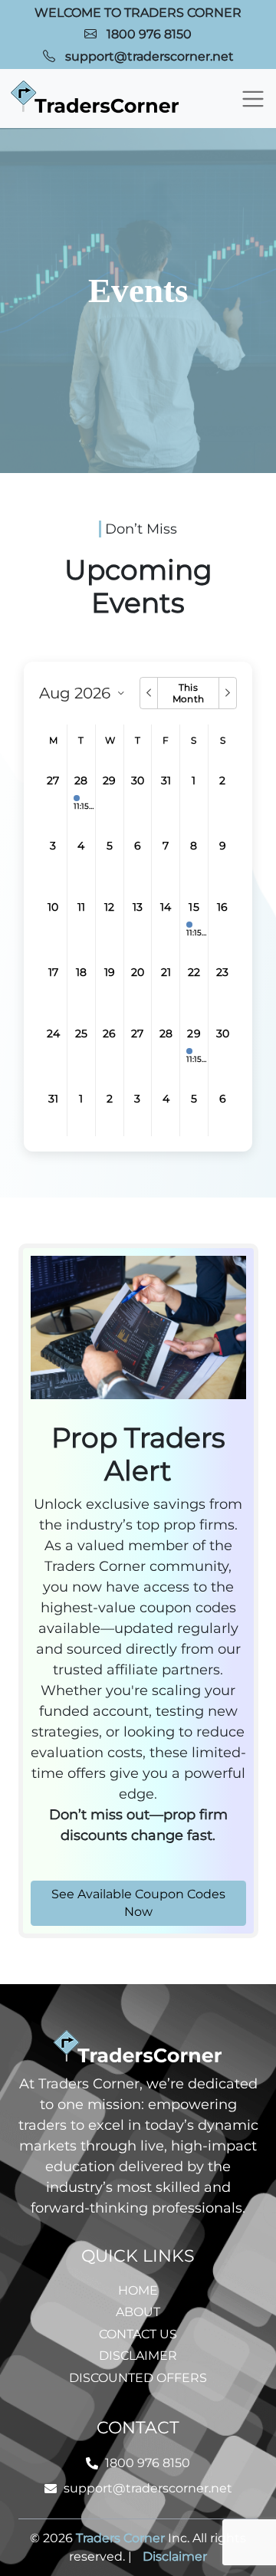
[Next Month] (227, 693)
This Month (188, 693)
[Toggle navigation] (253, 99)
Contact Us (138, 2334)
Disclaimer (138, 2356)
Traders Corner (120, 2538)
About (138, 2312)
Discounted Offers (138, 2378)
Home (138, 2290)
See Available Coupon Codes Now (138, 1903)
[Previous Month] (148, 693)
